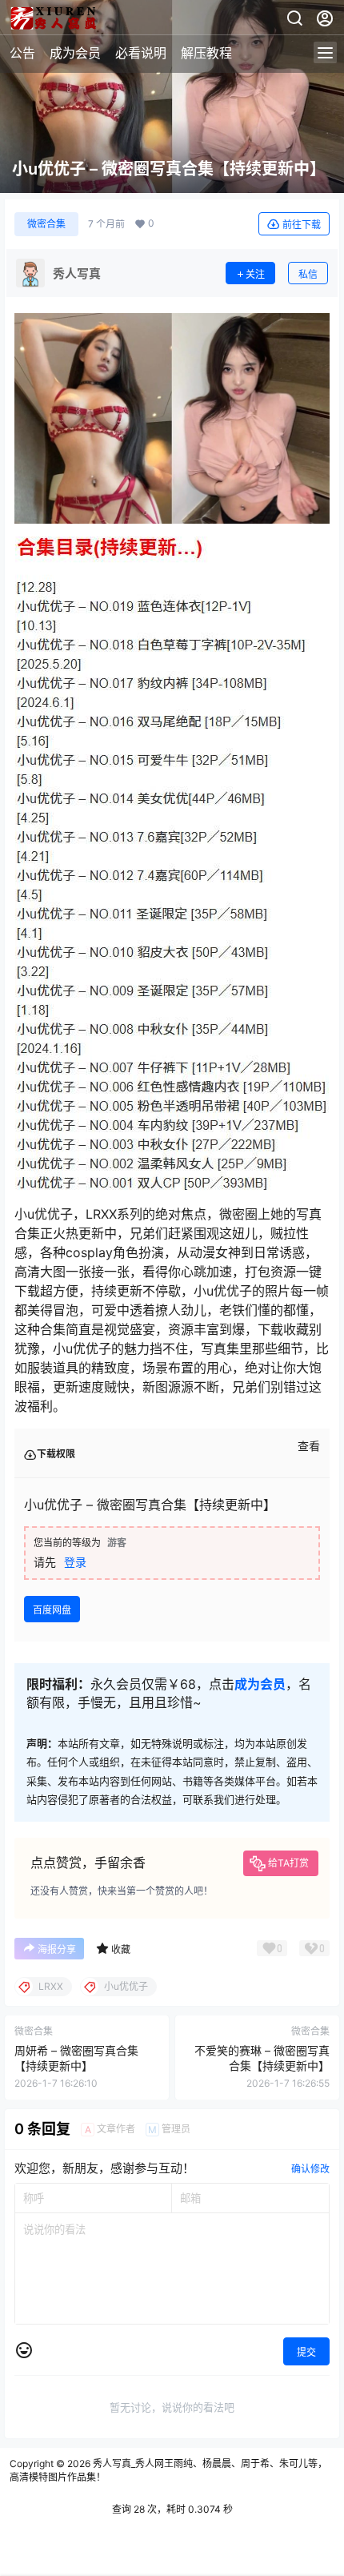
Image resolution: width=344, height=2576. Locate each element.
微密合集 (46, 224)
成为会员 (75, 53)
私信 (308, 274)
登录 (75, 1562)
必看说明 (141, 53)
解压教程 (206, 53)
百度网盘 (52, 1610)
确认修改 (310, 2169)
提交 (306, 2352)
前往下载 (302, 225)
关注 (255, 274)
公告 (22, 53)
